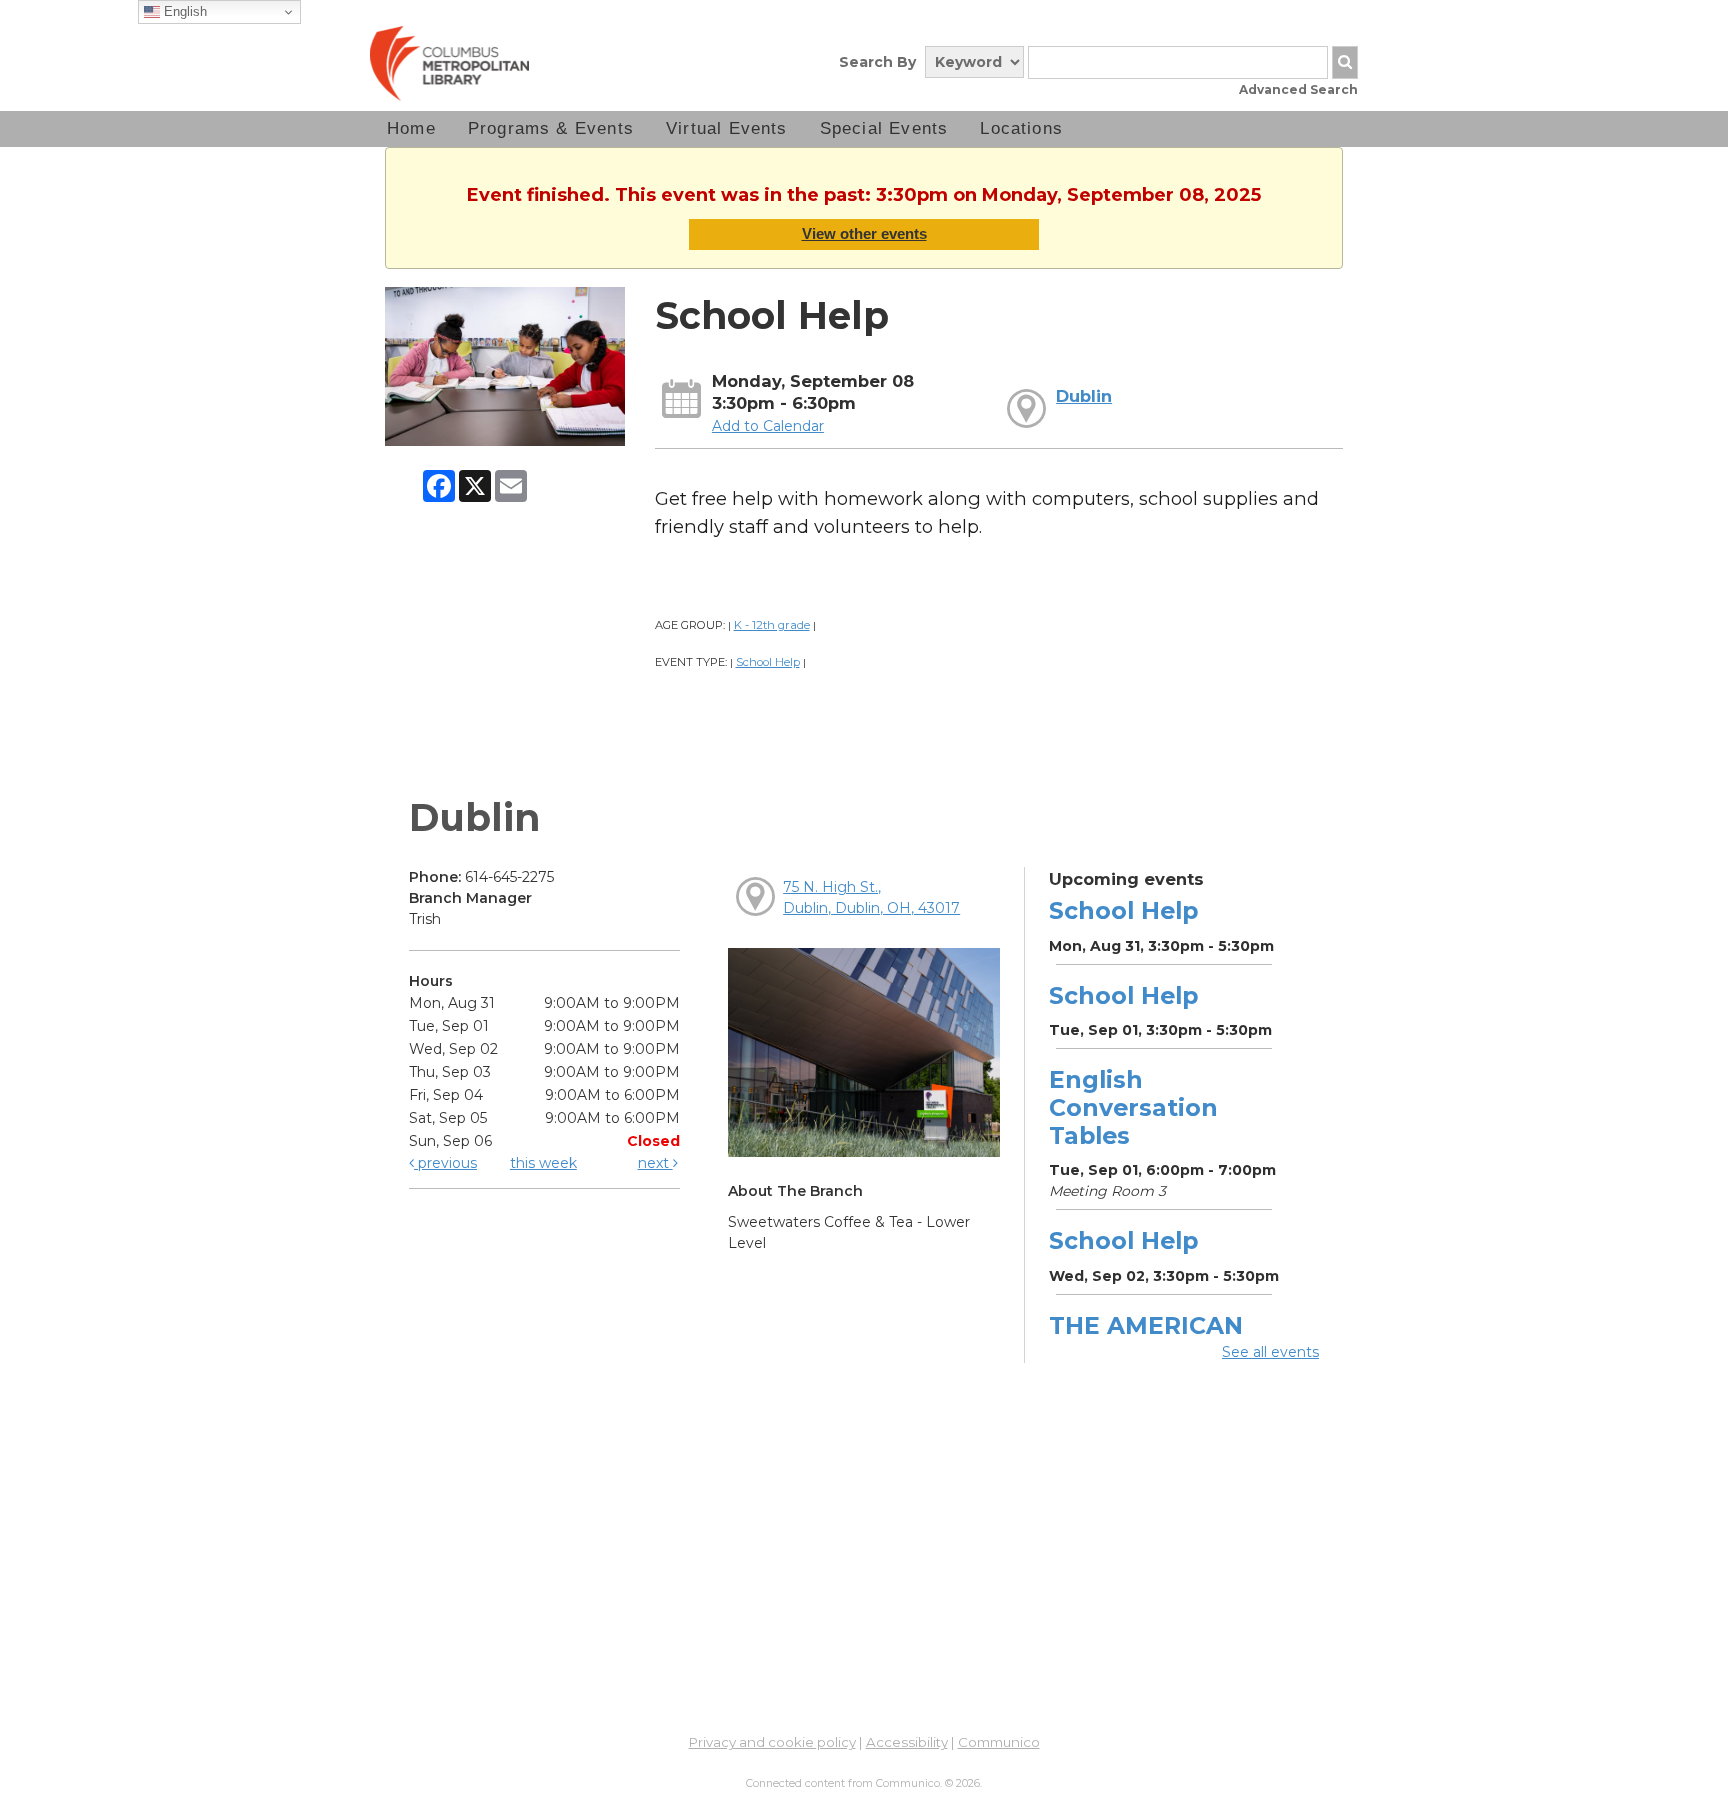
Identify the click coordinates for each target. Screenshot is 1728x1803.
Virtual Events (727, 128)
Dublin (1084, 396)
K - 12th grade (772, 625)
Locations (1021, 128)
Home (411, 128)
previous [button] (445, 1163)
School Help (768, 662)
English (183, 11)
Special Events (884, 128)
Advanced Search (1298, 89)
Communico (999, 1742)
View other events (864, 233)
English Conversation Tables (1133, 1107)
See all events (1270, 1352)
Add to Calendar (768, 426)
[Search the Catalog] (1345, 62)
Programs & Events (551, 128)
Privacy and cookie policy (772, 1742)
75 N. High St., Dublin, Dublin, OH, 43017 (871, 897)
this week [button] (543, 1163)
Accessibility (907, 1742)
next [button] (655, 1163)
